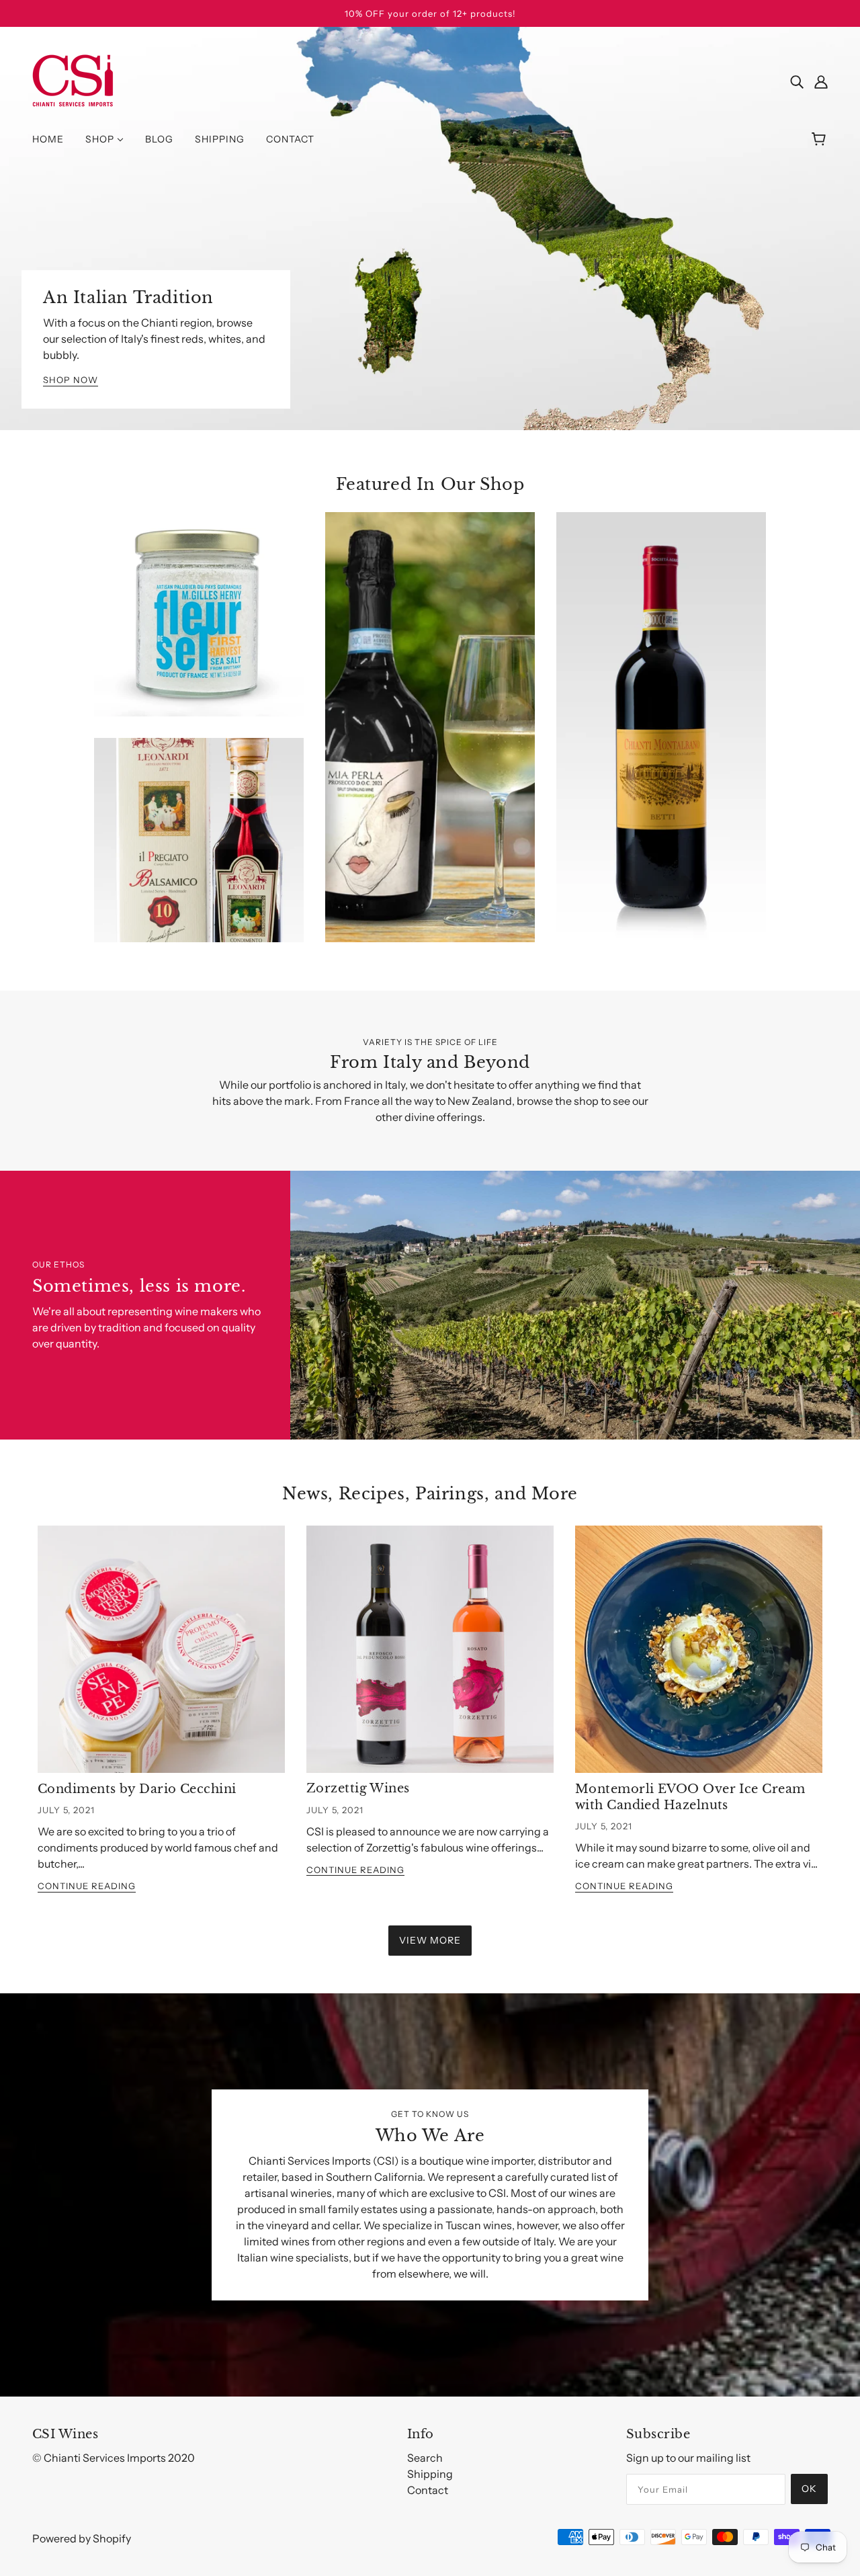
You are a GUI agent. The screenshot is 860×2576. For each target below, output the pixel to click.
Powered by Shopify (82, 2538)
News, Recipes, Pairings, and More (430, 1494)
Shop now (71, 380)
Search (425, 2458)
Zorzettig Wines (358, 1788)
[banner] (73, 79)
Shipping (430, 2474)
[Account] (821, 81)
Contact (428, 2490)
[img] (797, 81)
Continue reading (87, 1886)
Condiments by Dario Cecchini (137, 1789)
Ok (809, 2489)
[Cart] (821, 139)
